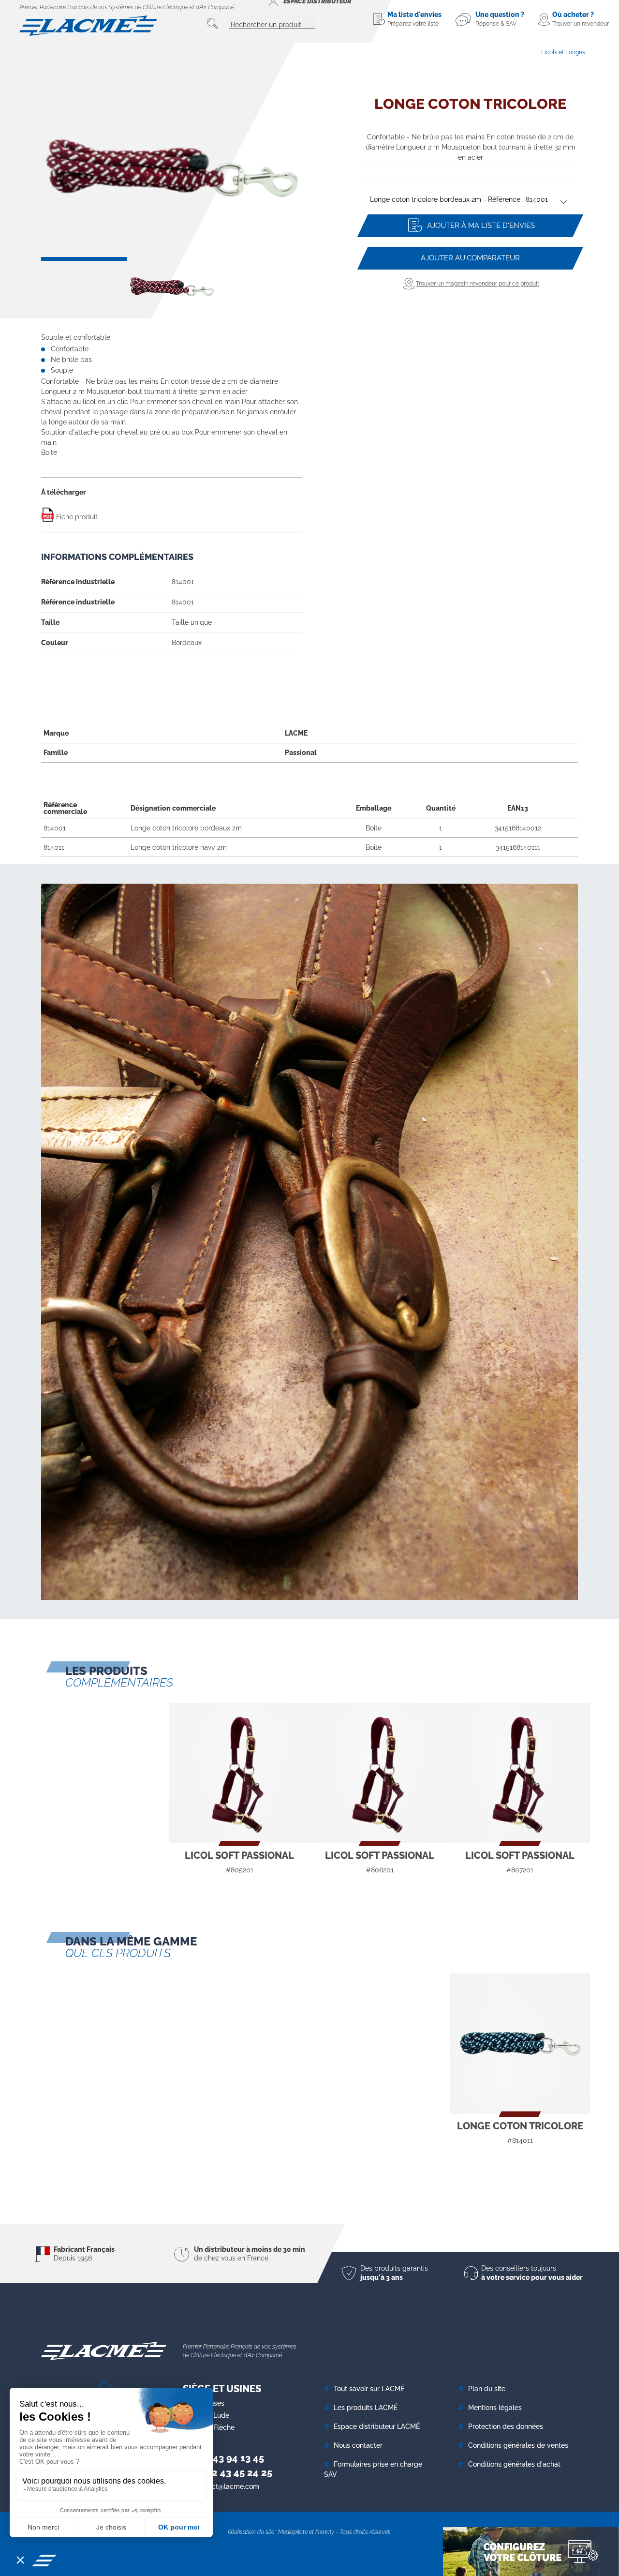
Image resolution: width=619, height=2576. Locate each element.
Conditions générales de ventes (518, 2445)
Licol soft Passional (239, 1855)
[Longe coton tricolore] (520, 2044)
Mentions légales (495, 2408)
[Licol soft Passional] (239, 1773)
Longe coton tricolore (520, 2126)
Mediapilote (293, 2532)
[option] (172, 169)
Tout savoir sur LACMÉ (369, 2389)
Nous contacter (358, 2445)
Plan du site (487, 2389)
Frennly (325, 2532)
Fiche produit (76, 517)
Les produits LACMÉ (366, 2408)
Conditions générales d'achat (514, 2464)
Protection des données (506, 2426)
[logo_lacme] (88, 25)
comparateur (470, 258)
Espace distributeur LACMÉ (377, 2426)
